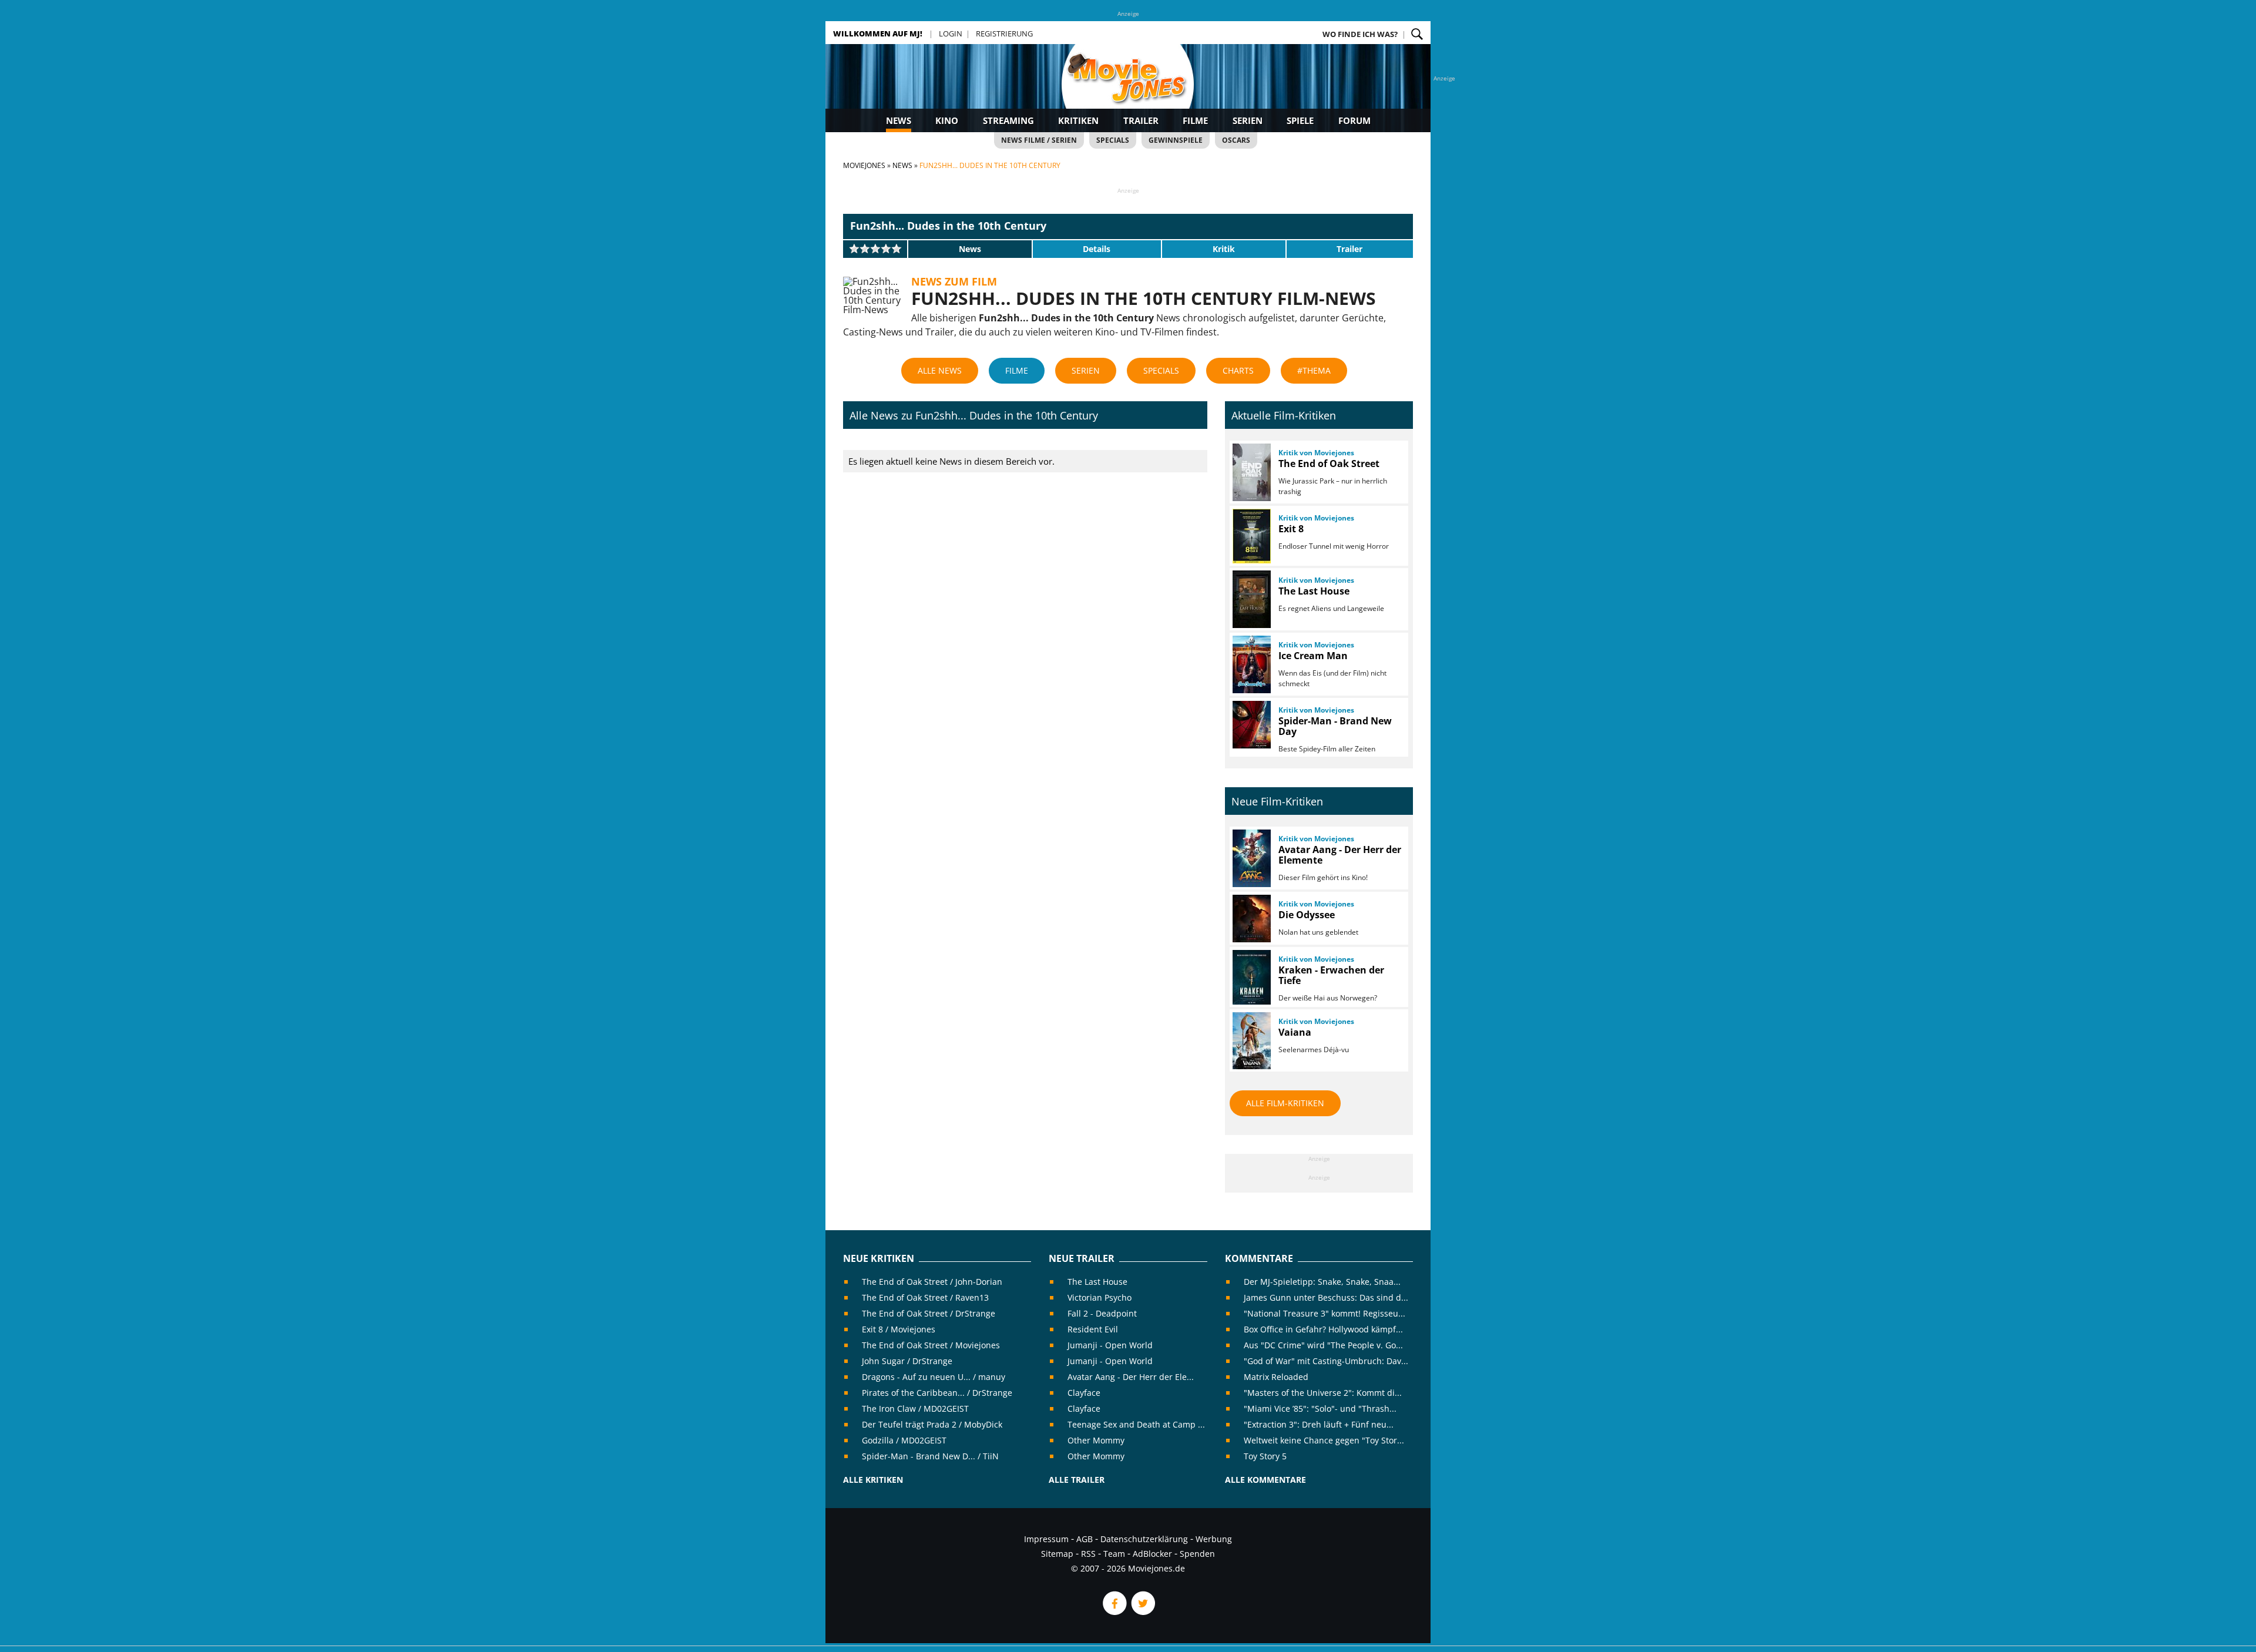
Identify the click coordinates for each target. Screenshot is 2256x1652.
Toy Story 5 (1265, 1456)
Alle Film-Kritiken (1285, 1103)
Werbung (1214, 1539)
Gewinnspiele (1176, 140)
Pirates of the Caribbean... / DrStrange (937, 1393)
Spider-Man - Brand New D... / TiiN (930, 1456)
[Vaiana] (1250, 1041)
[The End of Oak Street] (1250, 472)
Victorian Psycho (1100, 1297)
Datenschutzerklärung (1144, 1539)
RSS (1088, 1554)
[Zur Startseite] (1128, 88)
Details (1097, 249)
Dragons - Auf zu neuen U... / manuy (934, 1377)
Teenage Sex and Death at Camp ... (1136, 1424)
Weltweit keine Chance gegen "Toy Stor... (1324, 1440)
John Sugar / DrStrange (907, 1361)
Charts (1238, 370)
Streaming (1008, 120)
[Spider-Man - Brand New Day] (1250, 725)
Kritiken (1078, 120)
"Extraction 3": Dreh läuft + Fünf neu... (1319, 1424)
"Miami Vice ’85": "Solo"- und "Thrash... (1320, 1408)
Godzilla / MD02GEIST (904, 1440)
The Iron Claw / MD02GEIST (915, 1408)
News (899, 120)
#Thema (1314, 370)
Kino (947, 120)
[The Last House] (1250, 599)
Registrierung (1004, 33)
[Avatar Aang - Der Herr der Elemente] (1250, 858)
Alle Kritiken (873, 1480)
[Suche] (1417, 34)
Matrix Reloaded (1276, 1377)
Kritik (1224, 249)
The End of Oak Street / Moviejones (931, 1345)
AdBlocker (1152, 1554)
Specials (1113, 140)
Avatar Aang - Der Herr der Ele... (1131, 1377)
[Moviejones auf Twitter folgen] (1142, 1612)
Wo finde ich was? (1360, 34)
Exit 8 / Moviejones (899, 1329)
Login (951, 33)
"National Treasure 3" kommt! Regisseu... (1325, 1313)
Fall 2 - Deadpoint (1102, 1313)
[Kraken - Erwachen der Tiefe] (1250, 977)
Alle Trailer (1077, 1480)
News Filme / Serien (1039, 140)
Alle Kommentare (1265, 1480)
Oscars (1236, 140)
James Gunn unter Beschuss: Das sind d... (1326, 1297)
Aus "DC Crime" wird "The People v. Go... (1323, 1345)
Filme (1195, 120)
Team (1114, 1554)
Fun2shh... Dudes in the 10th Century (948, 226)
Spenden (1197, 1554)
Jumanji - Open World (1110, 1345)
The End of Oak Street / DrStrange (929, 1313)
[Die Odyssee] (1250, 919)
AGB (1085, 1539)
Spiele (1300, 120)
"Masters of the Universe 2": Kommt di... (1323, 1393)
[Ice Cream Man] (1250, 664)
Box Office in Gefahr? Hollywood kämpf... (1323, 1329)
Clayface (1084, 1393)
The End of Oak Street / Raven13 (925, 1297)
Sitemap (1057, 1554)
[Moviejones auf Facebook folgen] (1114, 1612)
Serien (1248, 120)
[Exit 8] (1250, 536)
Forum (1354, 120)
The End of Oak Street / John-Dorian (932, 1282)
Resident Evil (1093, 1329)
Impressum (1046, 1539)
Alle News (940, 370)
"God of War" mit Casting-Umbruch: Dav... (1326, 1361)
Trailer (1141, 120)
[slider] (875, 249)
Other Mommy (1096, 1440)
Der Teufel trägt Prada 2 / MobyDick (932, 1424)
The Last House (1097, 1282)
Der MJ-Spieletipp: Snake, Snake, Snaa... (1322, 1282)
